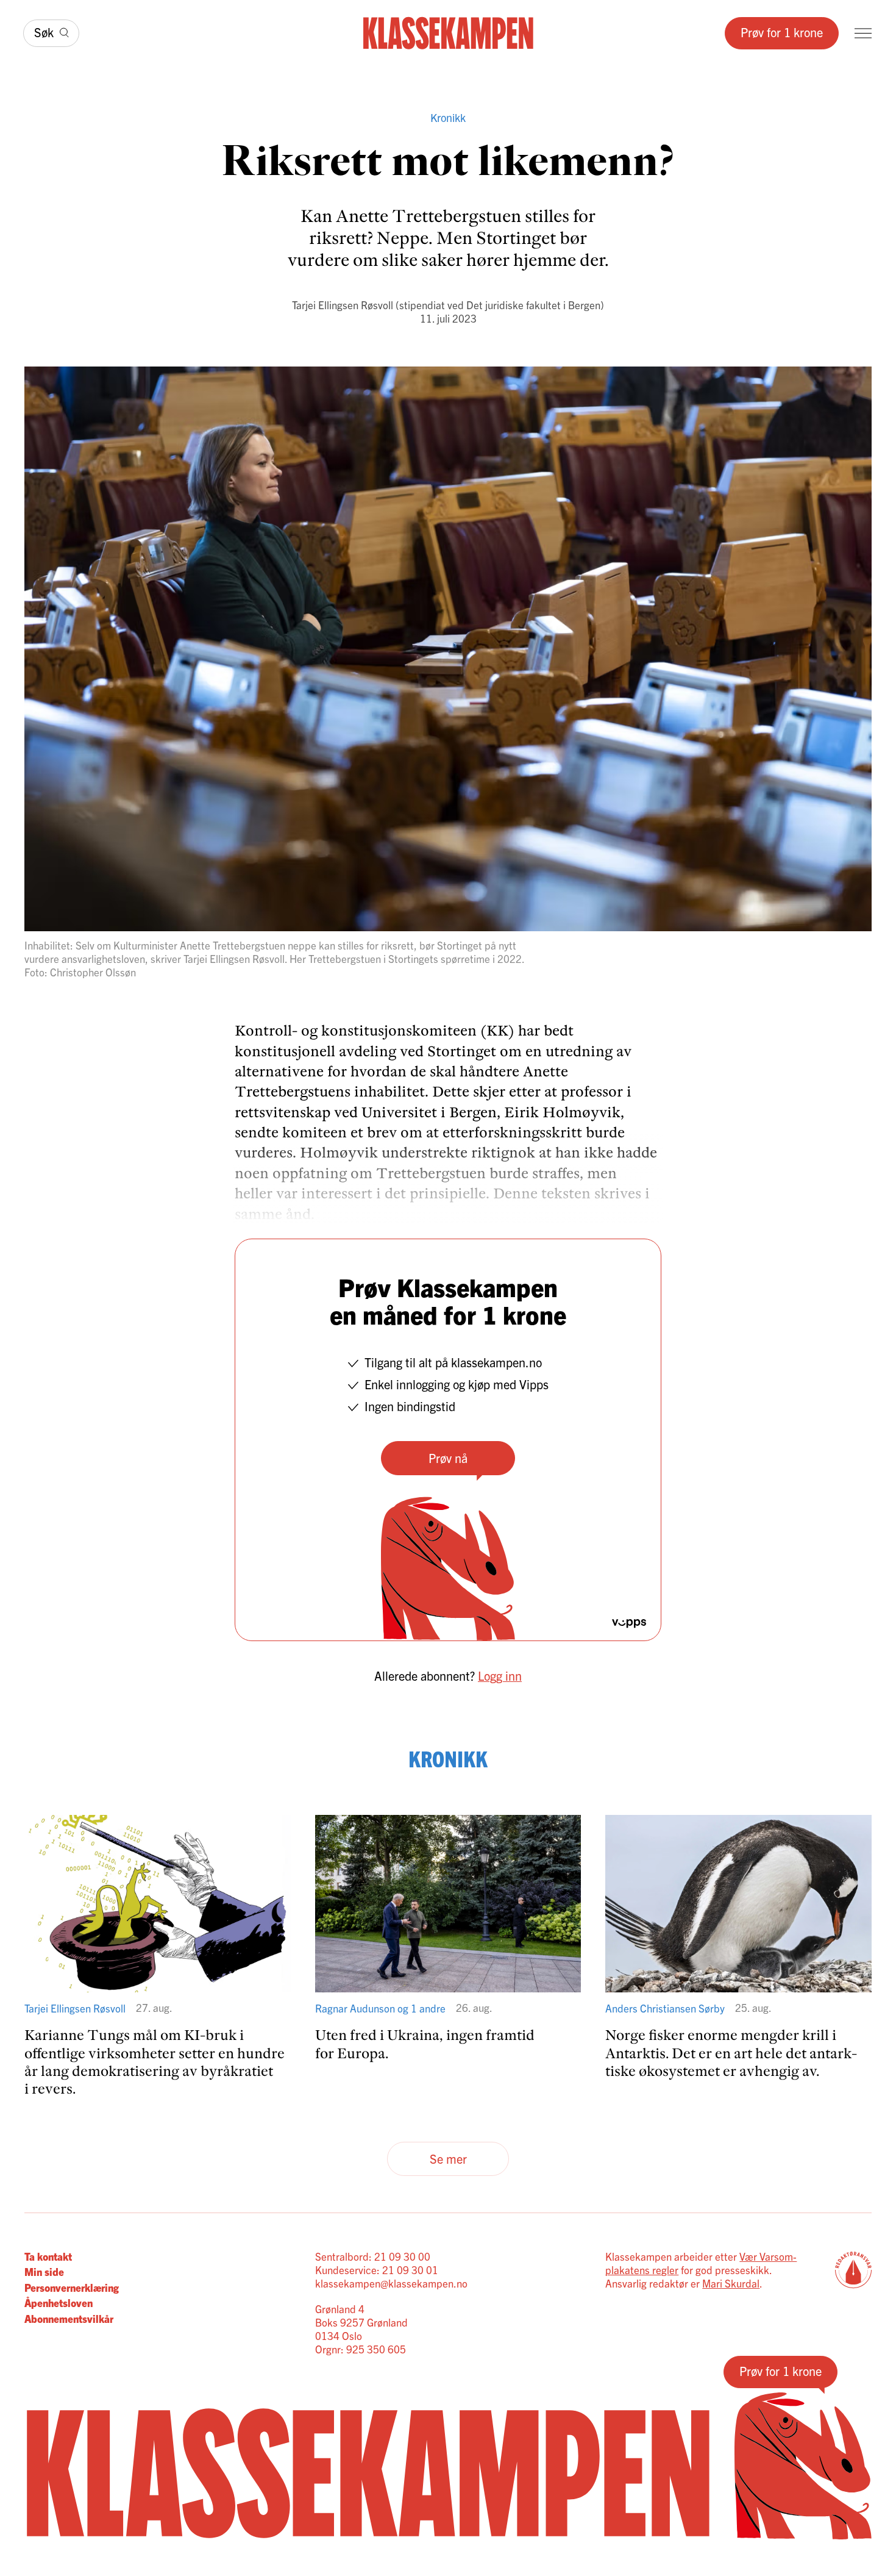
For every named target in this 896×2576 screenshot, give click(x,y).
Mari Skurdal (731, 2283)
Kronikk (448, 117)
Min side (44, 2271)
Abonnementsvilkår (69, 2318)
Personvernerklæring (72, 2287)
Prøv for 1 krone (782, 32)
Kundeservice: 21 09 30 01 (377, 2270)
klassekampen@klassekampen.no (391, 2283)
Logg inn (500, 1676)
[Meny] (863, 33)
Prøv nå (448, 1458)
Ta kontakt (48, 2256)
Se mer (448, 2159)
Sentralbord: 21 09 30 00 (373, 2256)
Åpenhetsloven (59, 2302)
